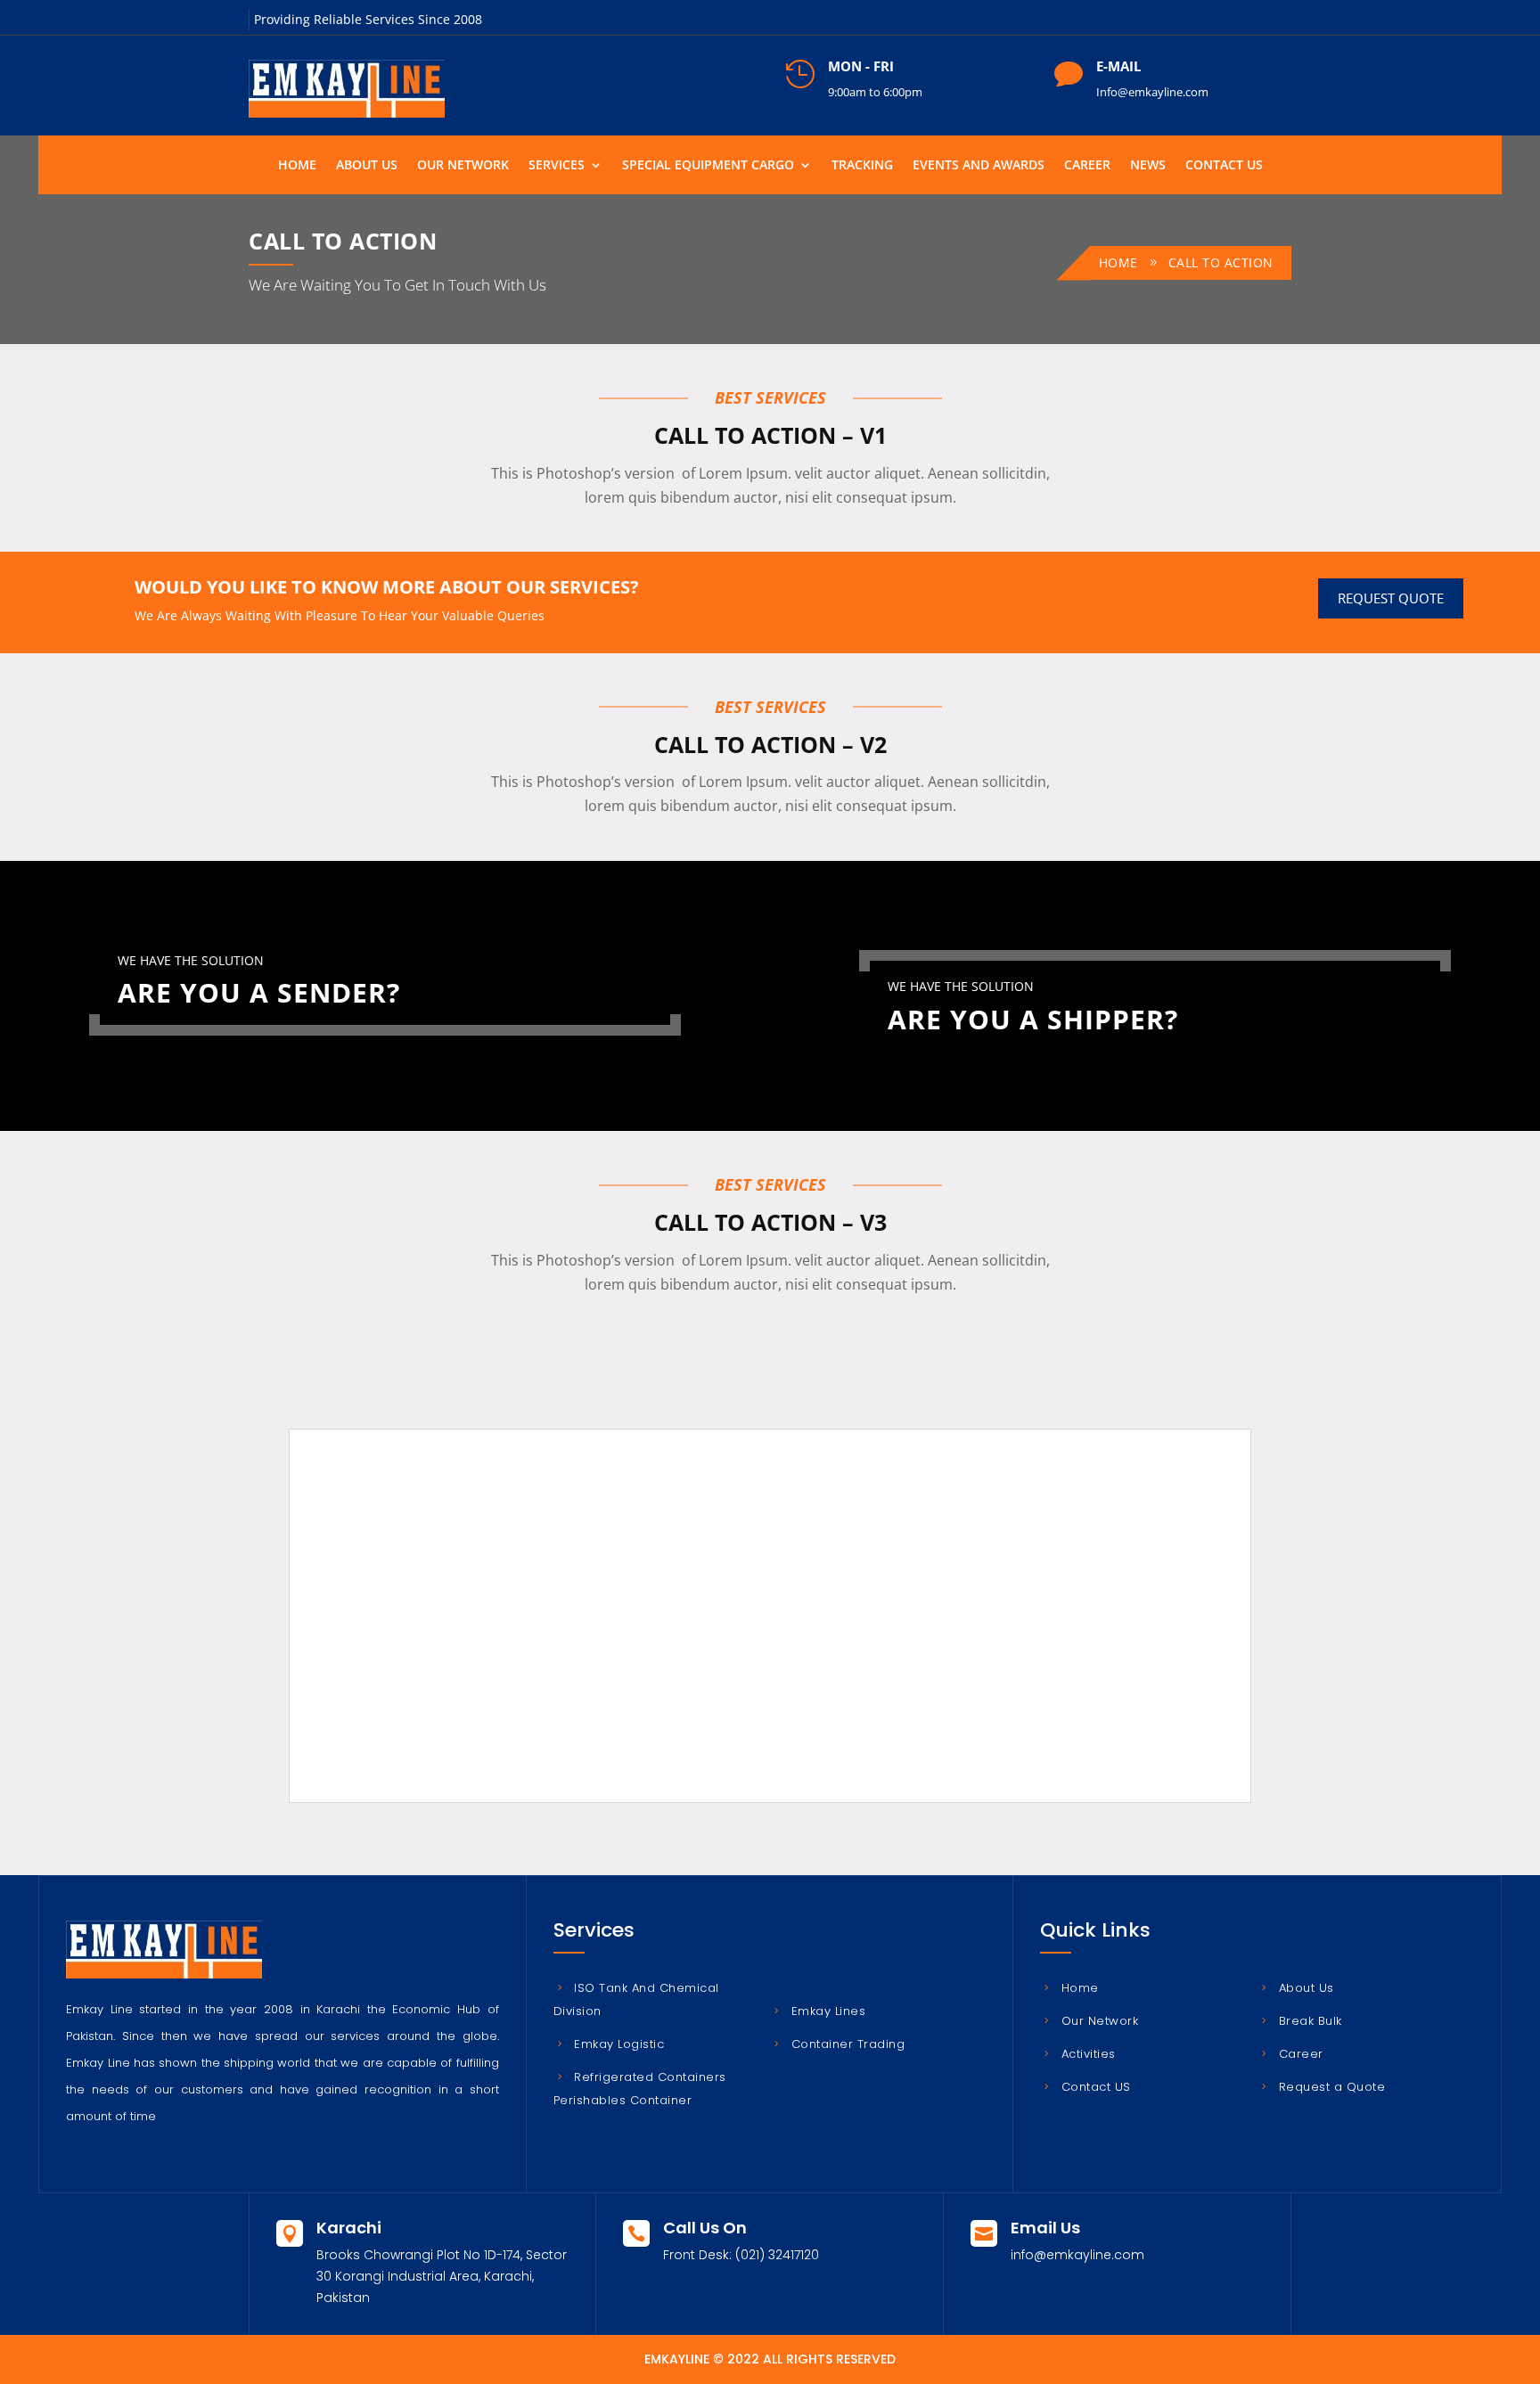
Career (1087, 164)
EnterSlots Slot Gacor (463, 1696)
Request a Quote (1332, 2087)
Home (297, 164)
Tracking (862, 164)
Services (557, 164)
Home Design (440, 1655)
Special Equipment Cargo (708, 164)
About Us (367, 164)
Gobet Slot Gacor (450, 1676)
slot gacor (429, 1612)
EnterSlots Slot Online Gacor (484, 1718)
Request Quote (1391, 598)
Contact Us (1224, 164)
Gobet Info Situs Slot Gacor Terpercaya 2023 (531, 1590)
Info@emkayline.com (1152, 92)
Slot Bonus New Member (474, 1570)
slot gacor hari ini (452, 1633)
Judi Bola (426, 1548)
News (1148, 164)
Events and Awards (979, 164)
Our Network (463, 164)
